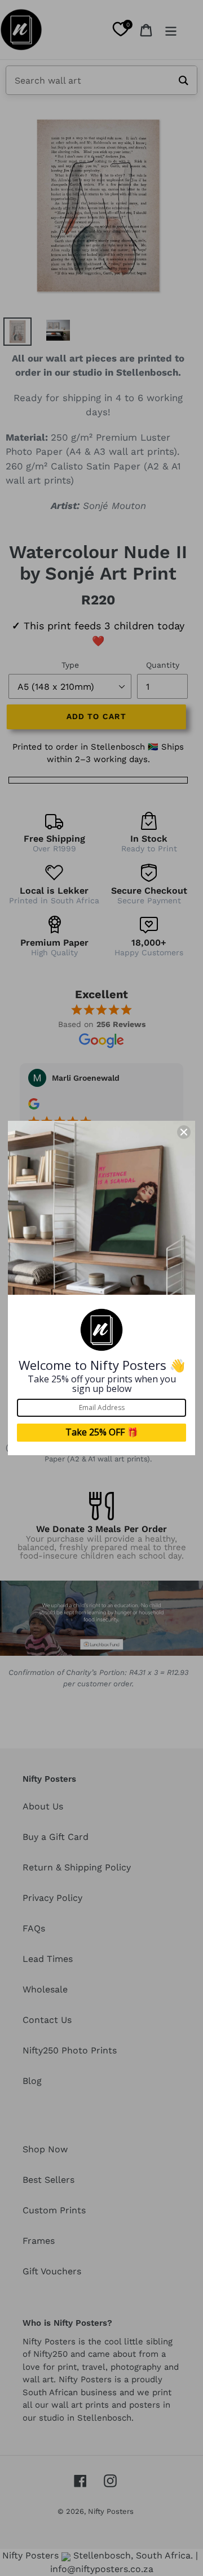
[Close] (184, 1132)
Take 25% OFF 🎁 (102, 1432)
